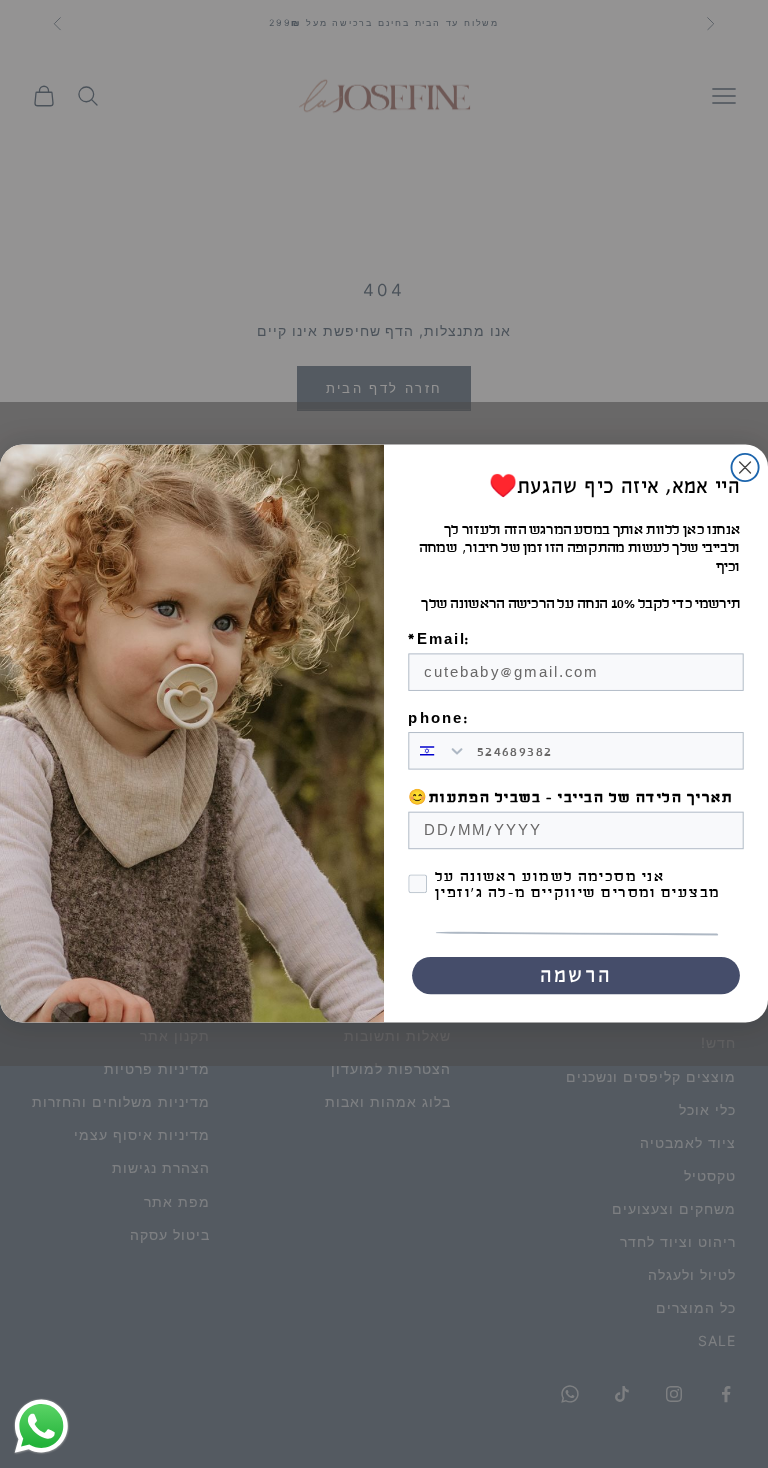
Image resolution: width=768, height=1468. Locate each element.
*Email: (439, 640)
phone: (438, 719)
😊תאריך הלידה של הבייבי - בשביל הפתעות (570, 799)
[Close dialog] (744, 467)
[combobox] (438, 751)
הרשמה (576, 976)
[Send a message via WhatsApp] (41, 1426)
